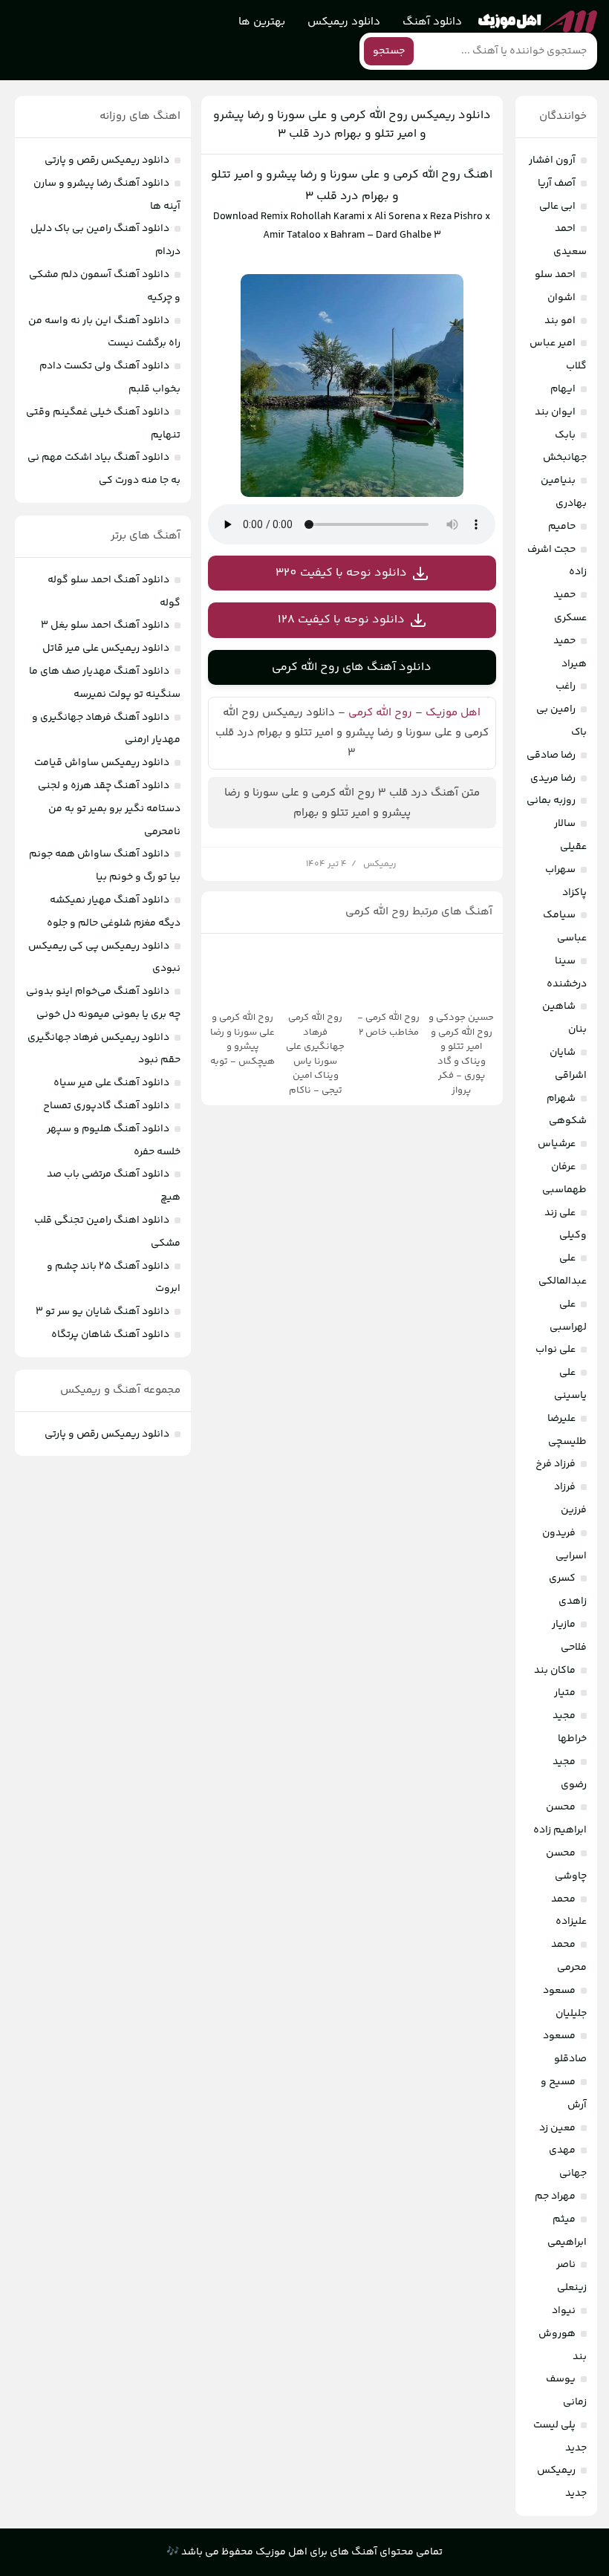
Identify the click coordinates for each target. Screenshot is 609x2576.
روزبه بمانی (551, 801)
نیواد (564, 2311)
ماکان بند (555, 1671)
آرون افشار (552, 160)
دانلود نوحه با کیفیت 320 (341, 573)
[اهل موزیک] (538, 22)
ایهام (563, 389)
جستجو (389, 51)
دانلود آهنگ (432, 22)
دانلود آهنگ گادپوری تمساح (106, 1106)
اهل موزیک (453, 713)
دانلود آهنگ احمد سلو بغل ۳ (105, 625)
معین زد (557, 2128)
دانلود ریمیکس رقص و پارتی (107, 160)
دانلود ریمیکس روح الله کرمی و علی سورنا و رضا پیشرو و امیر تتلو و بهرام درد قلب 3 (352, 125)
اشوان (561, 298)
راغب (566, 686)
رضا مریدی (553, 778)
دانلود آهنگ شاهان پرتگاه (110, 1335)
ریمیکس (380, 864)
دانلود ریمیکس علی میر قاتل (106, 648)
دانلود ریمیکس (344, 22)
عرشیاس (557, 1144)
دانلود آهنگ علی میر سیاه (111, 1083)
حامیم (562, 527)
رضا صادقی (551, 755)
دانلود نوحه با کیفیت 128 (341, 620)
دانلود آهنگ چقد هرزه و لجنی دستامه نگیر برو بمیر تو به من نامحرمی (109, 809)
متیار (565, 1693)
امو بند (560, 321)
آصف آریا (557, 183)
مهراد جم (555, 2196)
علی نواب (556, 1350)
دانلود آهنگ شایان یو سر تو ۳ (102, 1312)
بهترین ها (262, 22)
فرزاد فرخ (556, 1464)
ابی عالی (557, 206)
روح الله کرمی (380, 713)
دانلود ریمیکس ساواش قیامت (102, 763)
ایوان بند (555, 412)
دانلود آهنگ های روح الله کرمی (352, 667)
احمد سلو (555, 275)
